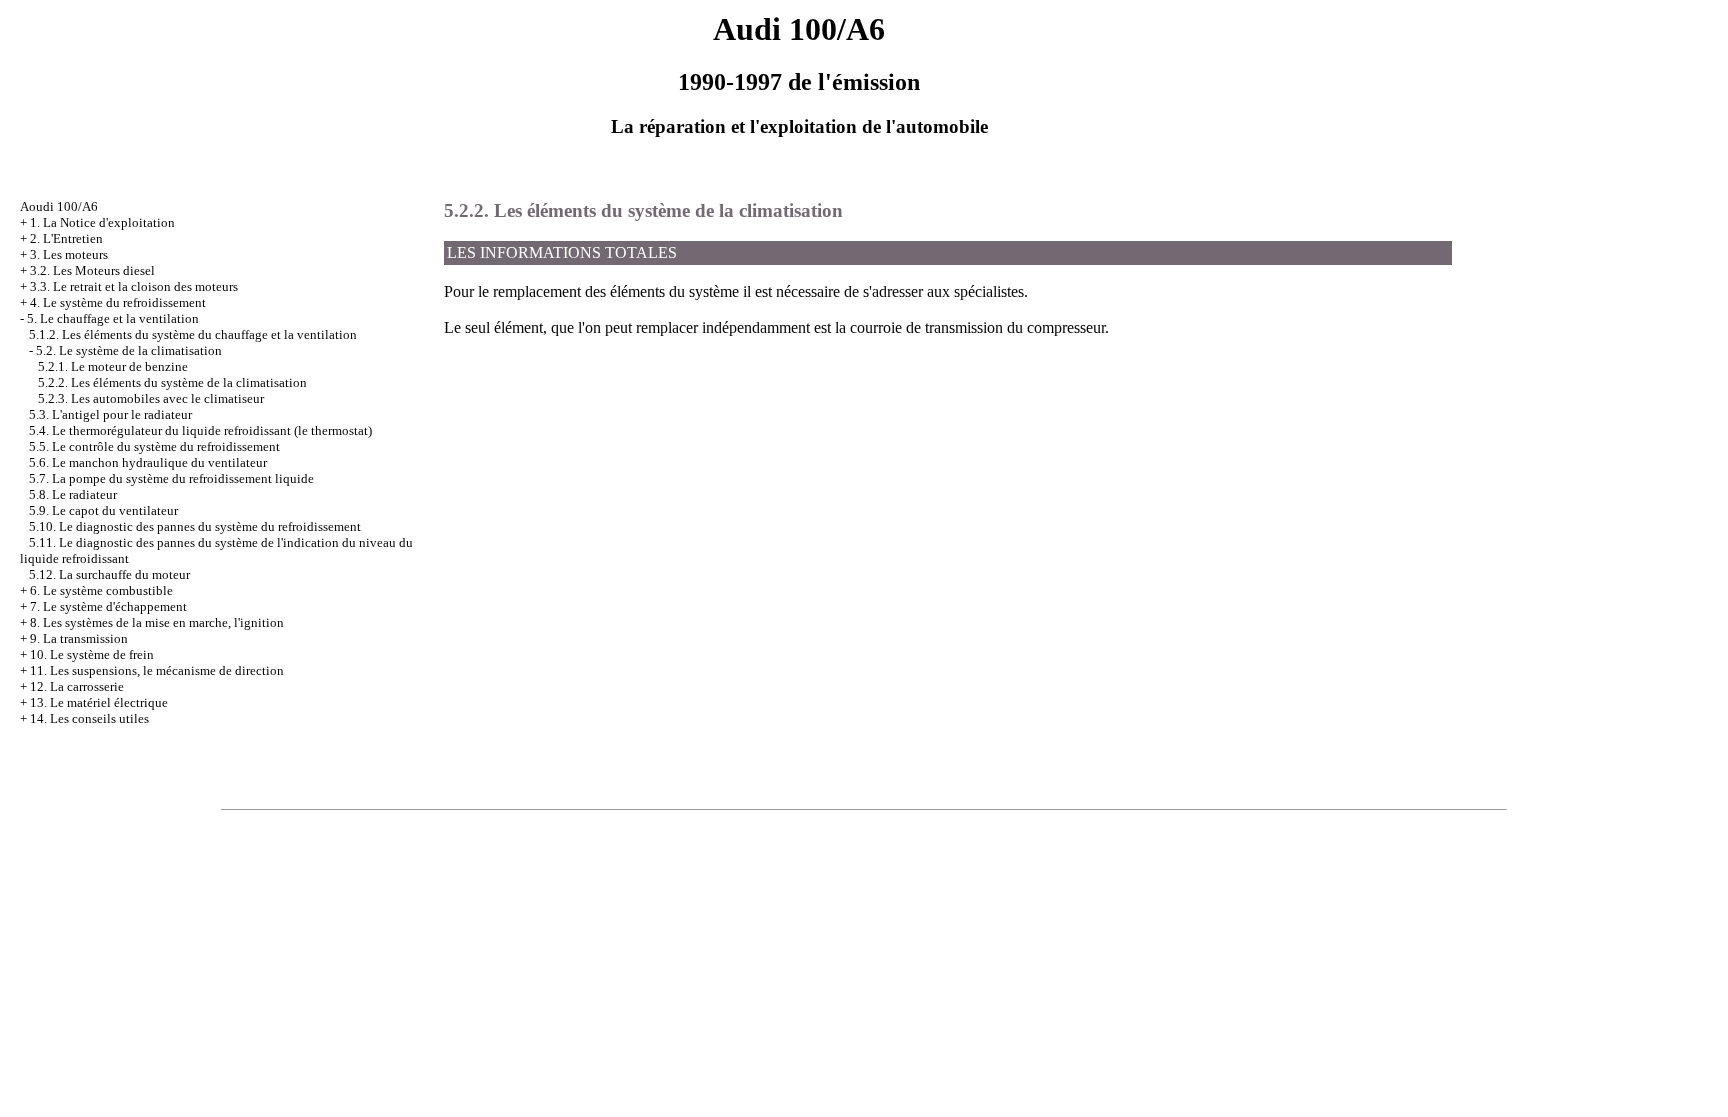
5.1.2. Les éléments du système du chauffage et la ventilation (193, 334)
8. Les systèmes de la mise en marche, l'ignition (157, 622)
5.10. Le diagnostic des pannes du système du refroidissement (195, 526)
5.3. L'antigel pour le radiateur (110, 414)
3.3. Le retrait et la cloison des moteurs (134, 286)
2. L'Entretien (66, 238)
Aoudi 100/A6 (59, 206)
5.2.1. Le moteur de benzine (113, 366)
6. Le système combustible (101, 590)
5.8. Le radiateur (73, 494)
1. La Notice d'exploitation (102, 222)
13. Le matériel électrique (99, 702)
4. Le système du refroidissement (118, 302)
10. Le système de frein (92, 654)
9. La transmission (79, 638)
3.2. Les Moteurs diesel (92, 270)
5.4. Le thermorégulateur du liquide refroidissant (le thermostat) (200, 430)
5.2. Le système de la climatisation (129, 350)
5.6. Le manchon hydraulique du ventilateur (148, 462)
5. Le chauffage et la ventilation (113, 318)
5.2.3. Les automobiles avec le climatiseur (151, 398)
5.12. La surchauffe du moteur (109, 574)
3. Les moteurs (69, 254)
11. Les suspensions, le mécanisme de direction (157, 670)
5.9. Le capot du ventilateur (103, 510)
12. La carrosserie (77, 686)
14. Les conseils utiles (89, 718)
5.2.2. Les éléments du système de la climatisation (172, 382)
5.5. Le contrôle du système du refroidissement (154, 446)
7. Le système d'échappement (108, 606)
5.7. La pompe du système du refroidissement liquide (171, 478)
